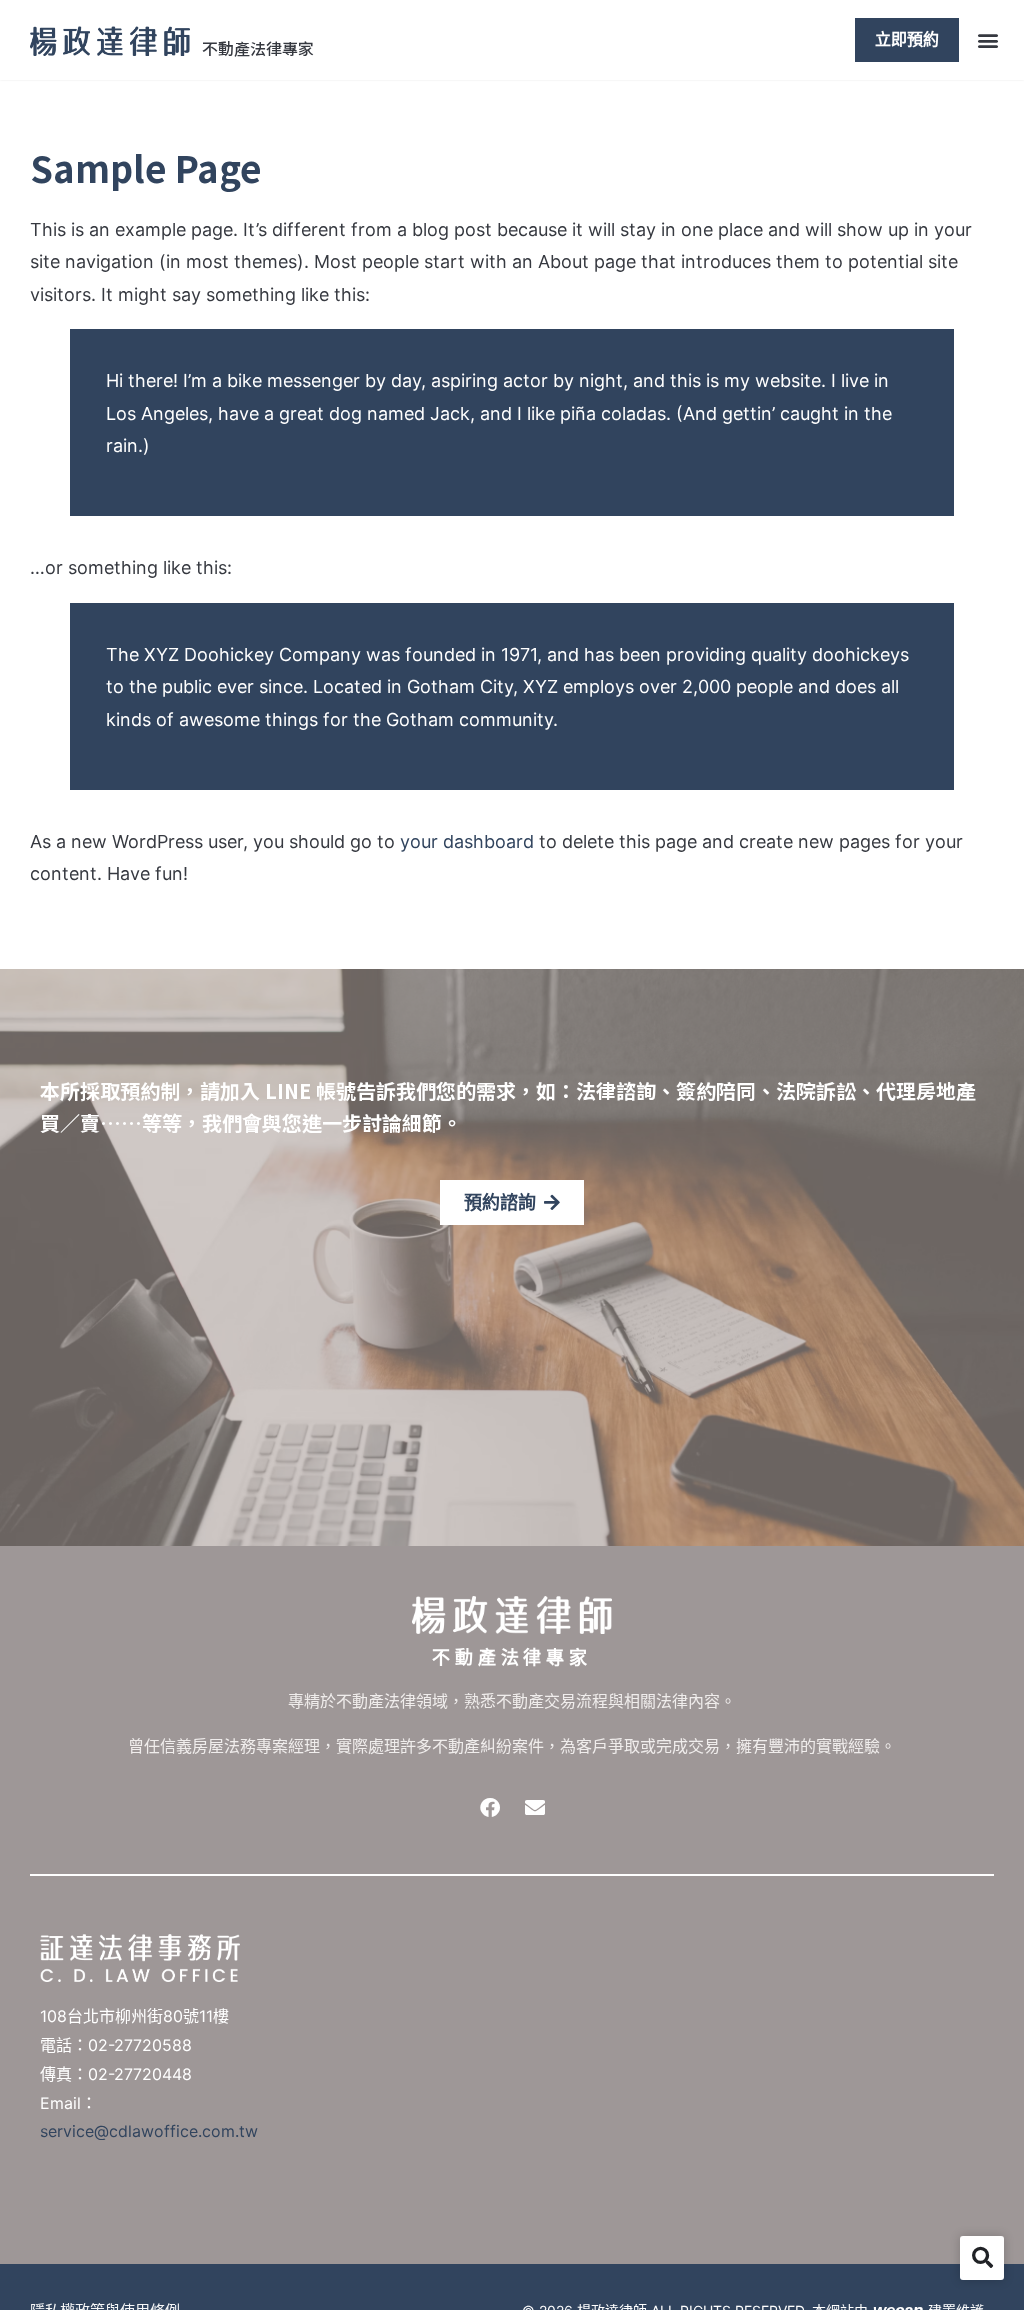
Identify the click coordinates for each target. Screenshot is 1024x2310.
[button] (987, 39)
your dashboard (467, 841)
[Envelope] (535, 1808)
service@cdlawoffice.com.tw (149, 2131)
